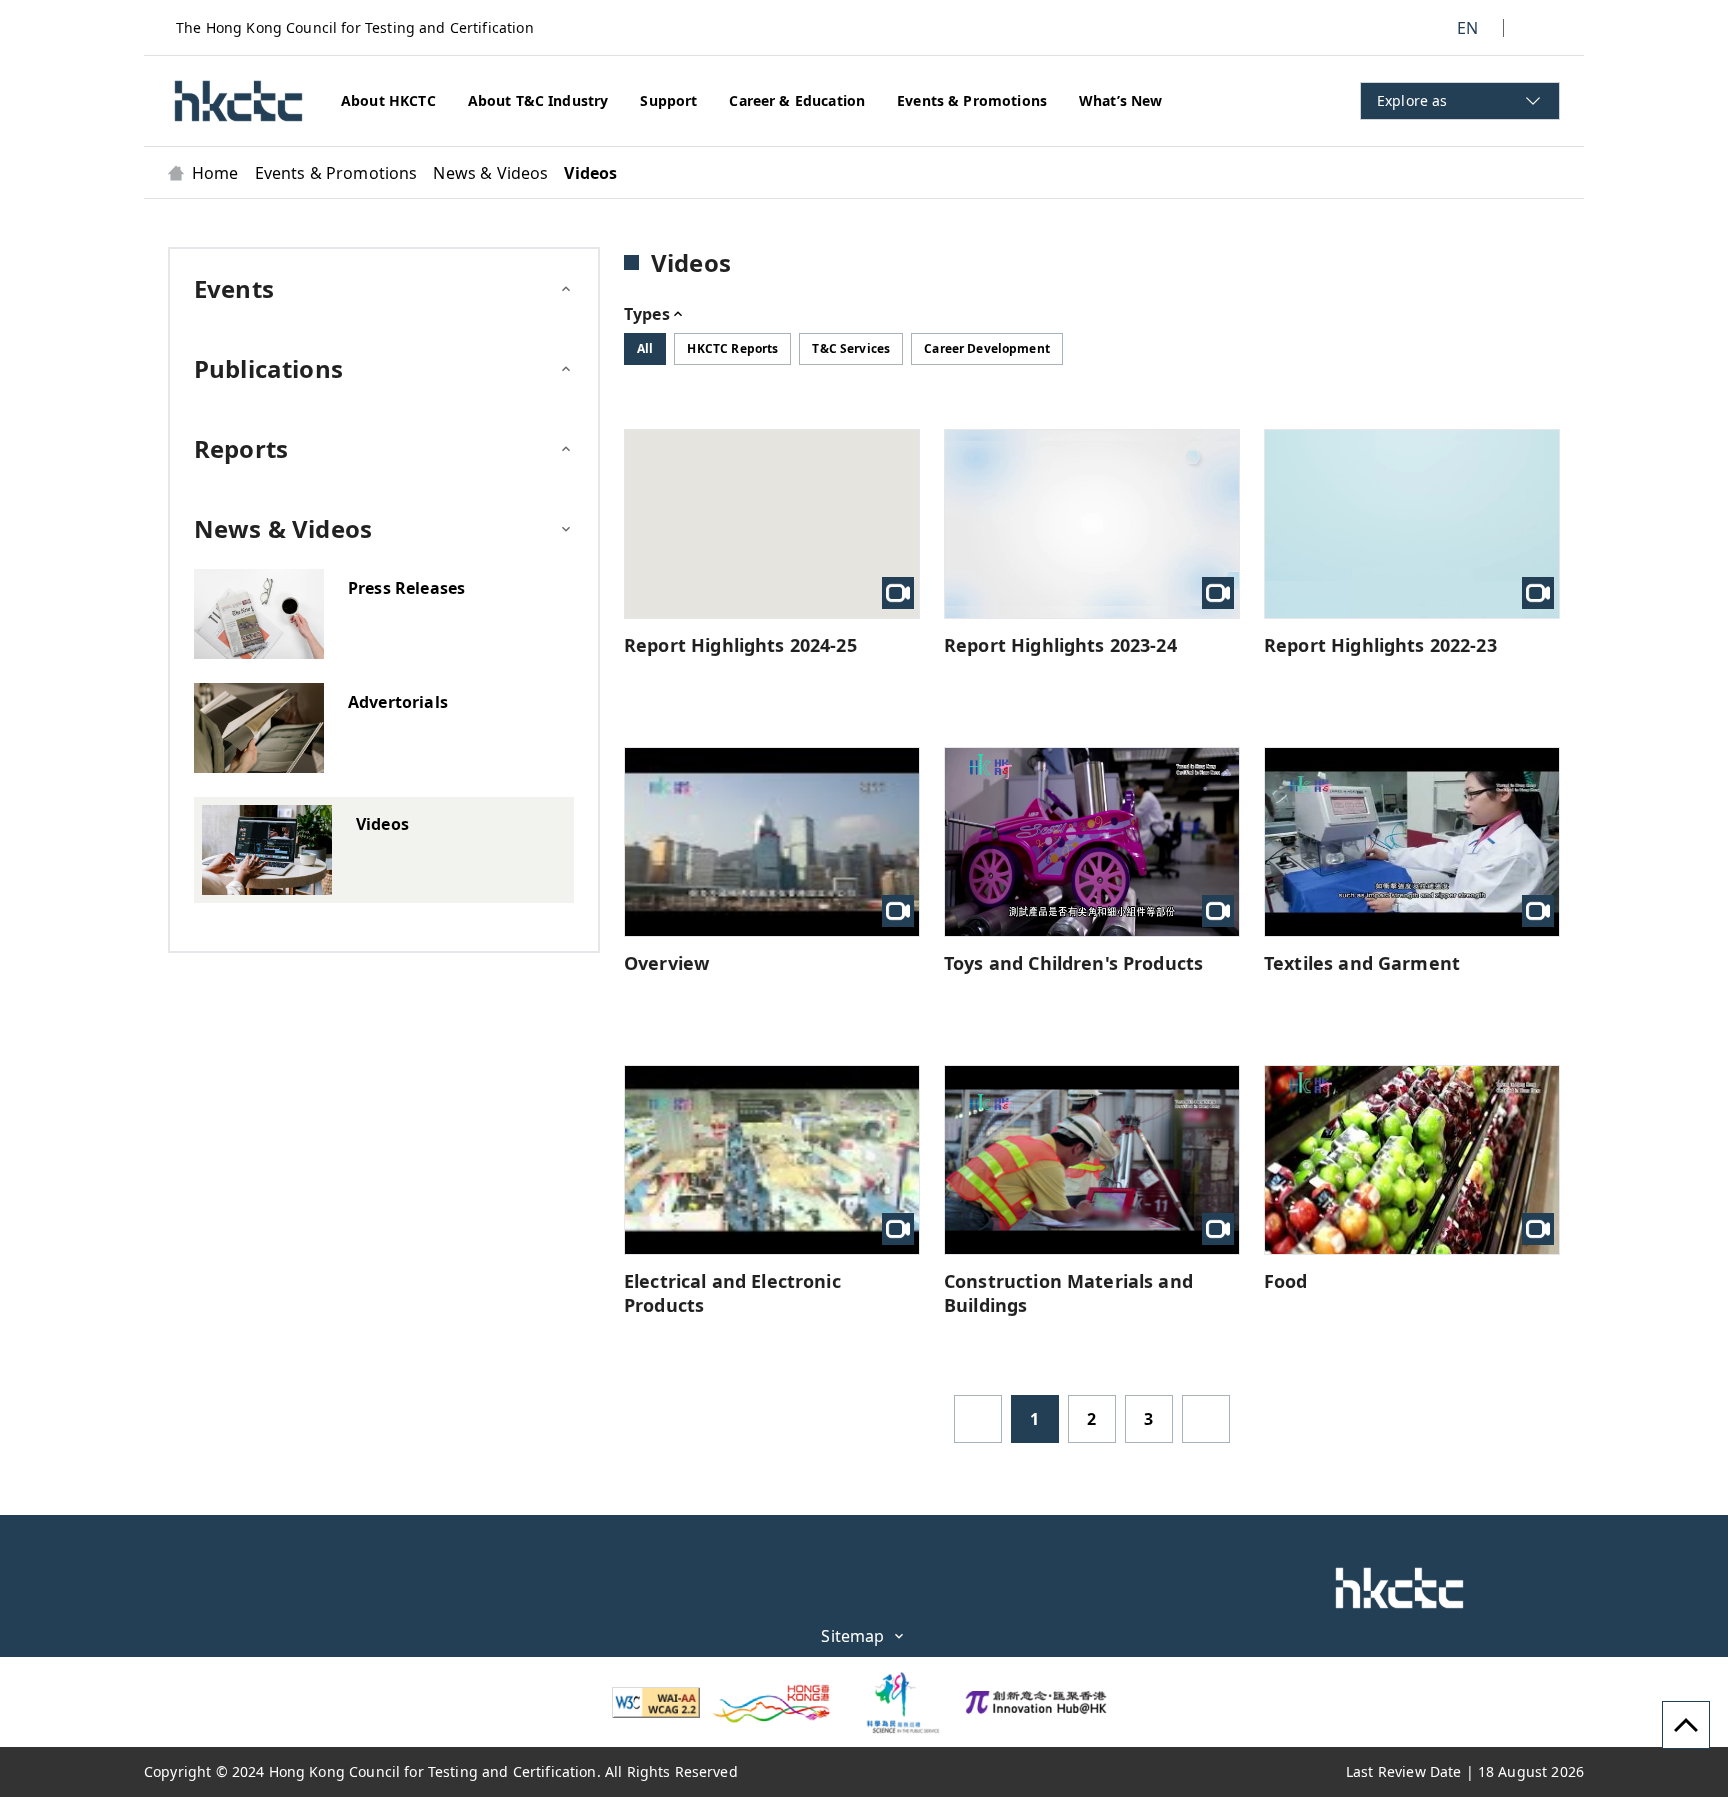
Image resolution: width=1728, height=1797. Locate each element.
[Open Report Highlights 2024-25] (772, 524)
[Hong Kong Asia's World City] (772, 1702)
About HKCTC (388, 100)
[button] (238, 101)
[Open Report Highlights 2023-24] (1092, 524)
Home (215, 173)
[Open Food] (1412, 1160)
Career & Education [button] (797, 100)
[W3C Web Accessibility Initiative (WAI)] (656, 1702)
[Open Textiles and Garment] (1412, 842)
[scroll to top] (1686, 1725)
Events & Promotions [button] (972, 100)
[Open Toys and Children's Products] (1092, 842)
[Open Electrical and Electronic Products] (772, 1160)
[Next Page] (1206, 1419)
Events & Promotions (336, 173)
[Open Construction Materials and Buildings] (1092, 1160)
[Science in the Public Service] (894, 1702)
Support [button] (668, 100)
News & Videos (490, 173)
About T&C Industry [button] (538, 100)
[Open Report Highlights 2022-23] (1412, 524)
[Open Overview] (772, 842)
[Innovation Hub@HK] (1036, 1702)
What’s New (1121, 100)
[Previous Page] (978, 1419)
